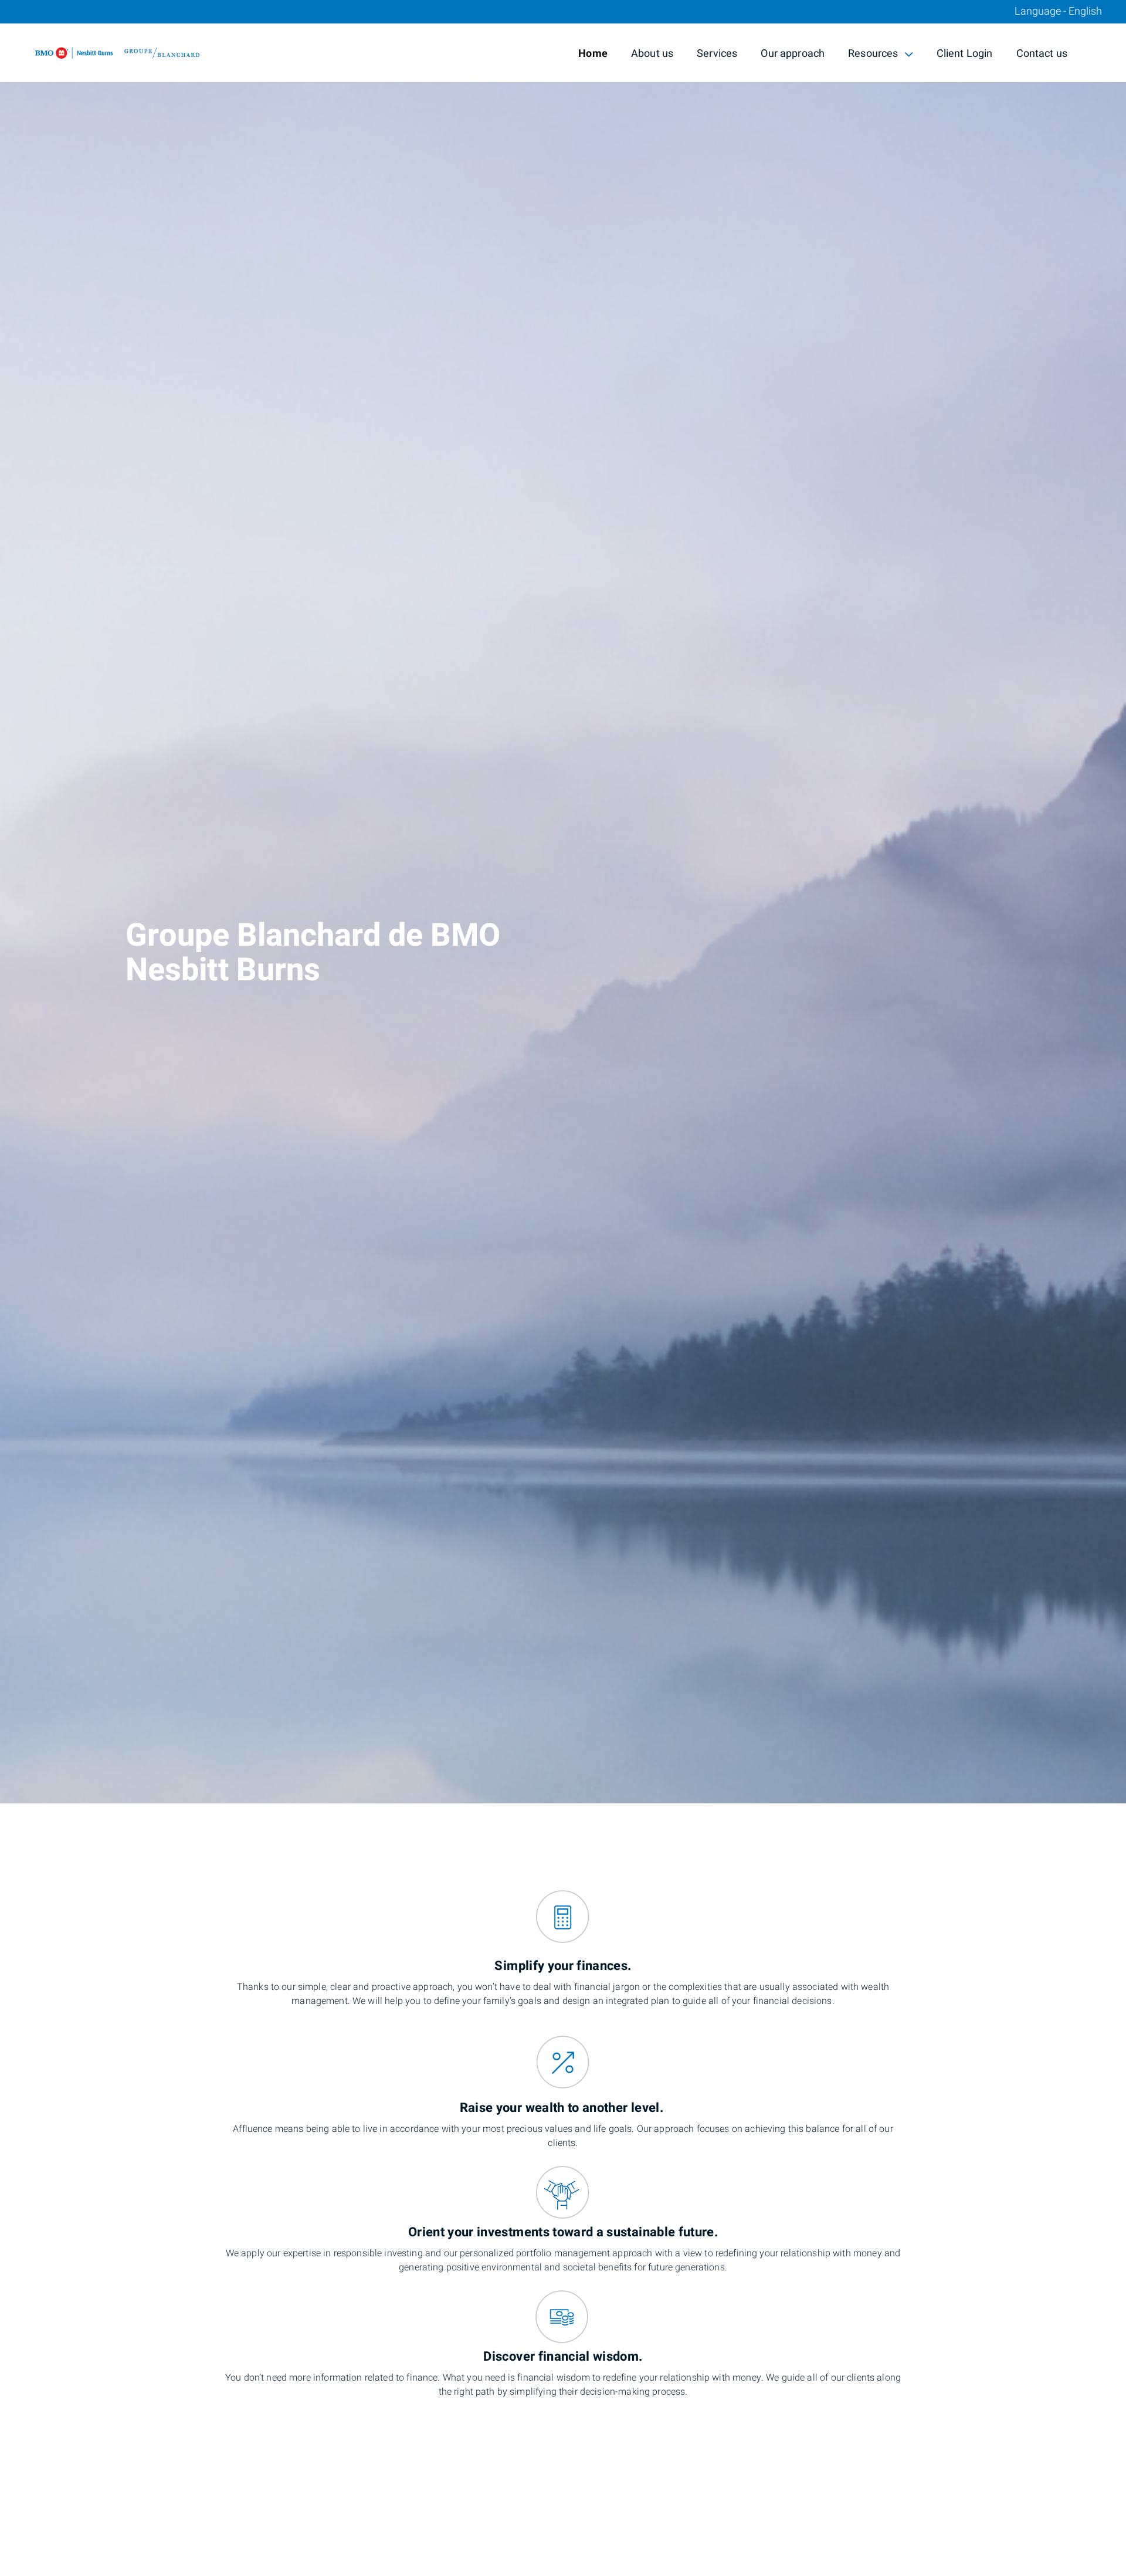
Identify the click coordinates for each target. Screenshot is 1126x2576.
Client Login (965, 54)
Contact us (1042, 54)
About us (652, 54)
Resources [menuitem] (873, 55)
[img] (563, 902)
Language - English (1058, 12)
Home (593, 54)
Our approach (793, 54)
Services (717, 54)
